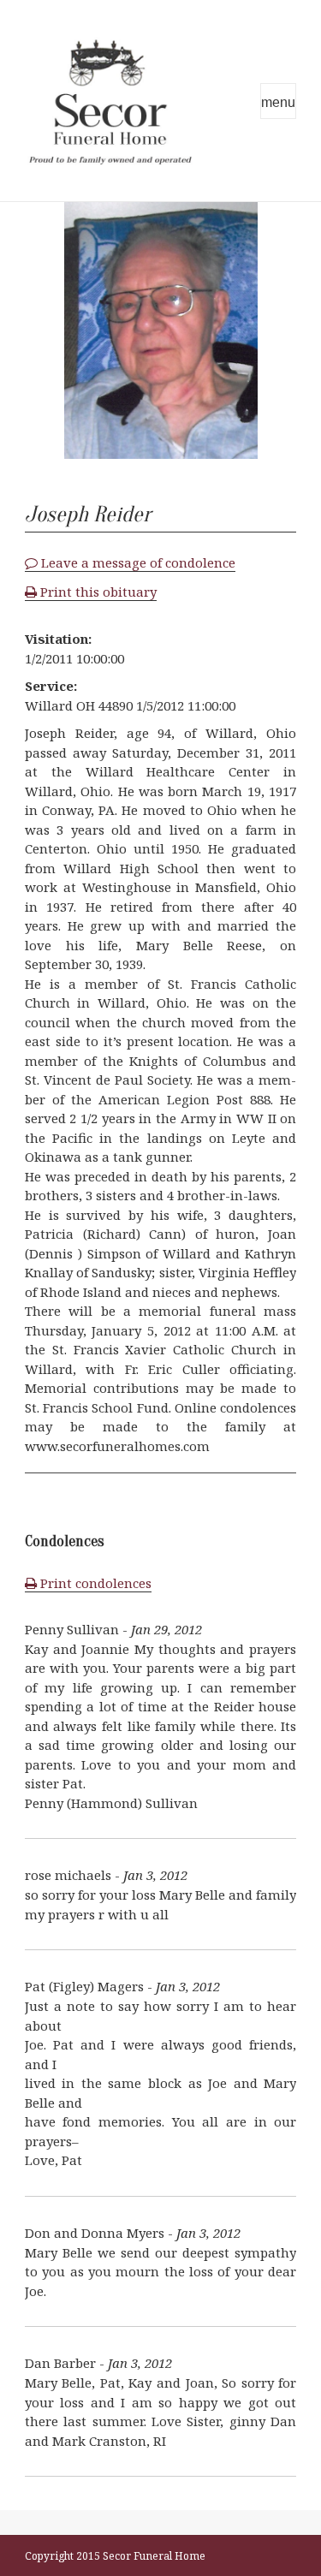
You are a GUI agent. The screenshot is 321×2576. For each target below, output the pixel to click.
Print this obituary (97, 592)
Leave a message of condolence (137, 562)
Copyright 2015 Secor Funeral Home (115, 2556)
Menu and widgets (278, 101)
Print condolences (94, 1583)
